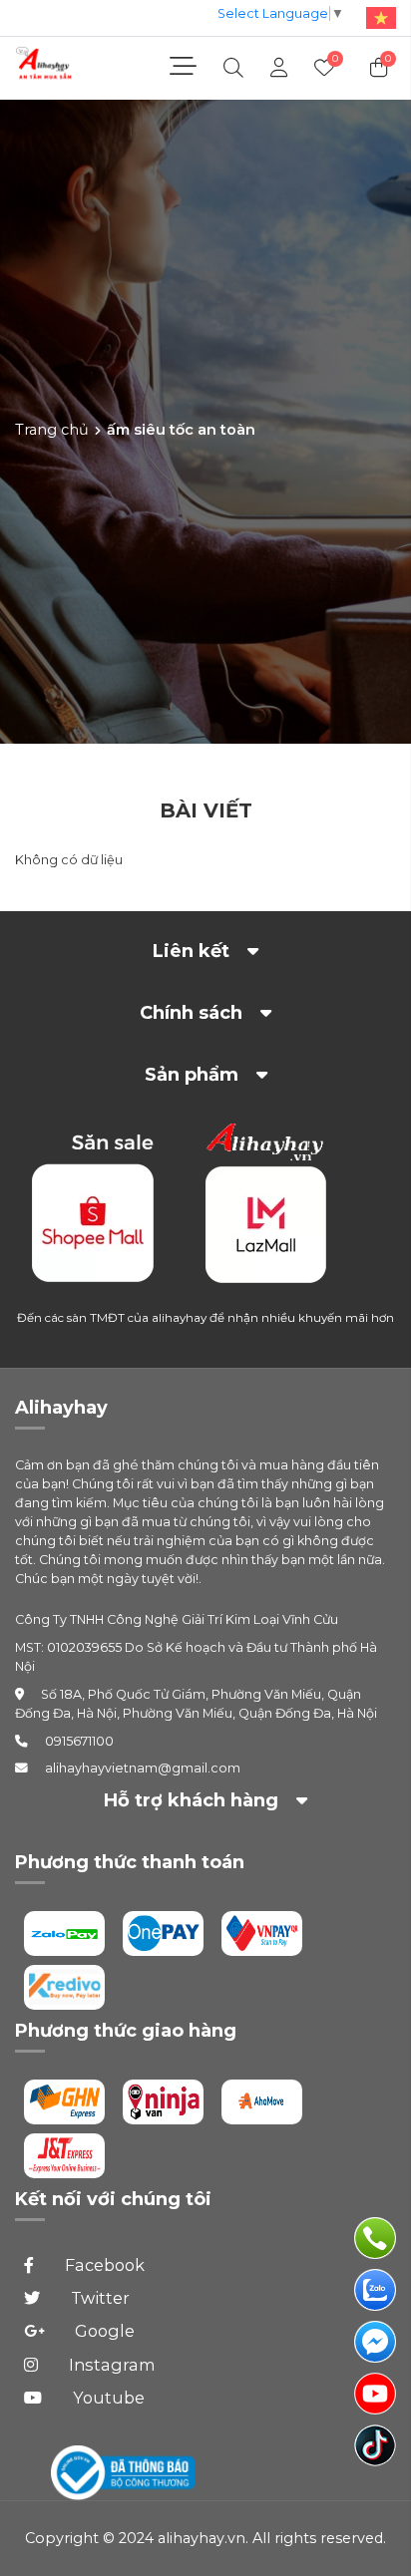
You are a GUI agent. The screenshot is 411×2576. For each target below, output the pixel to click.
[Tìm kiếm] (233, 68)
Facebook (103, 2265)
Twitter (98, 2298)
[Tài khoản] (279, 68)
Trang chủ (52, 429)
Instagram (110, 2365)
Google (103, 2331)
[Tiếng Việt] (377, 16)
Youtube (107, 2398)
